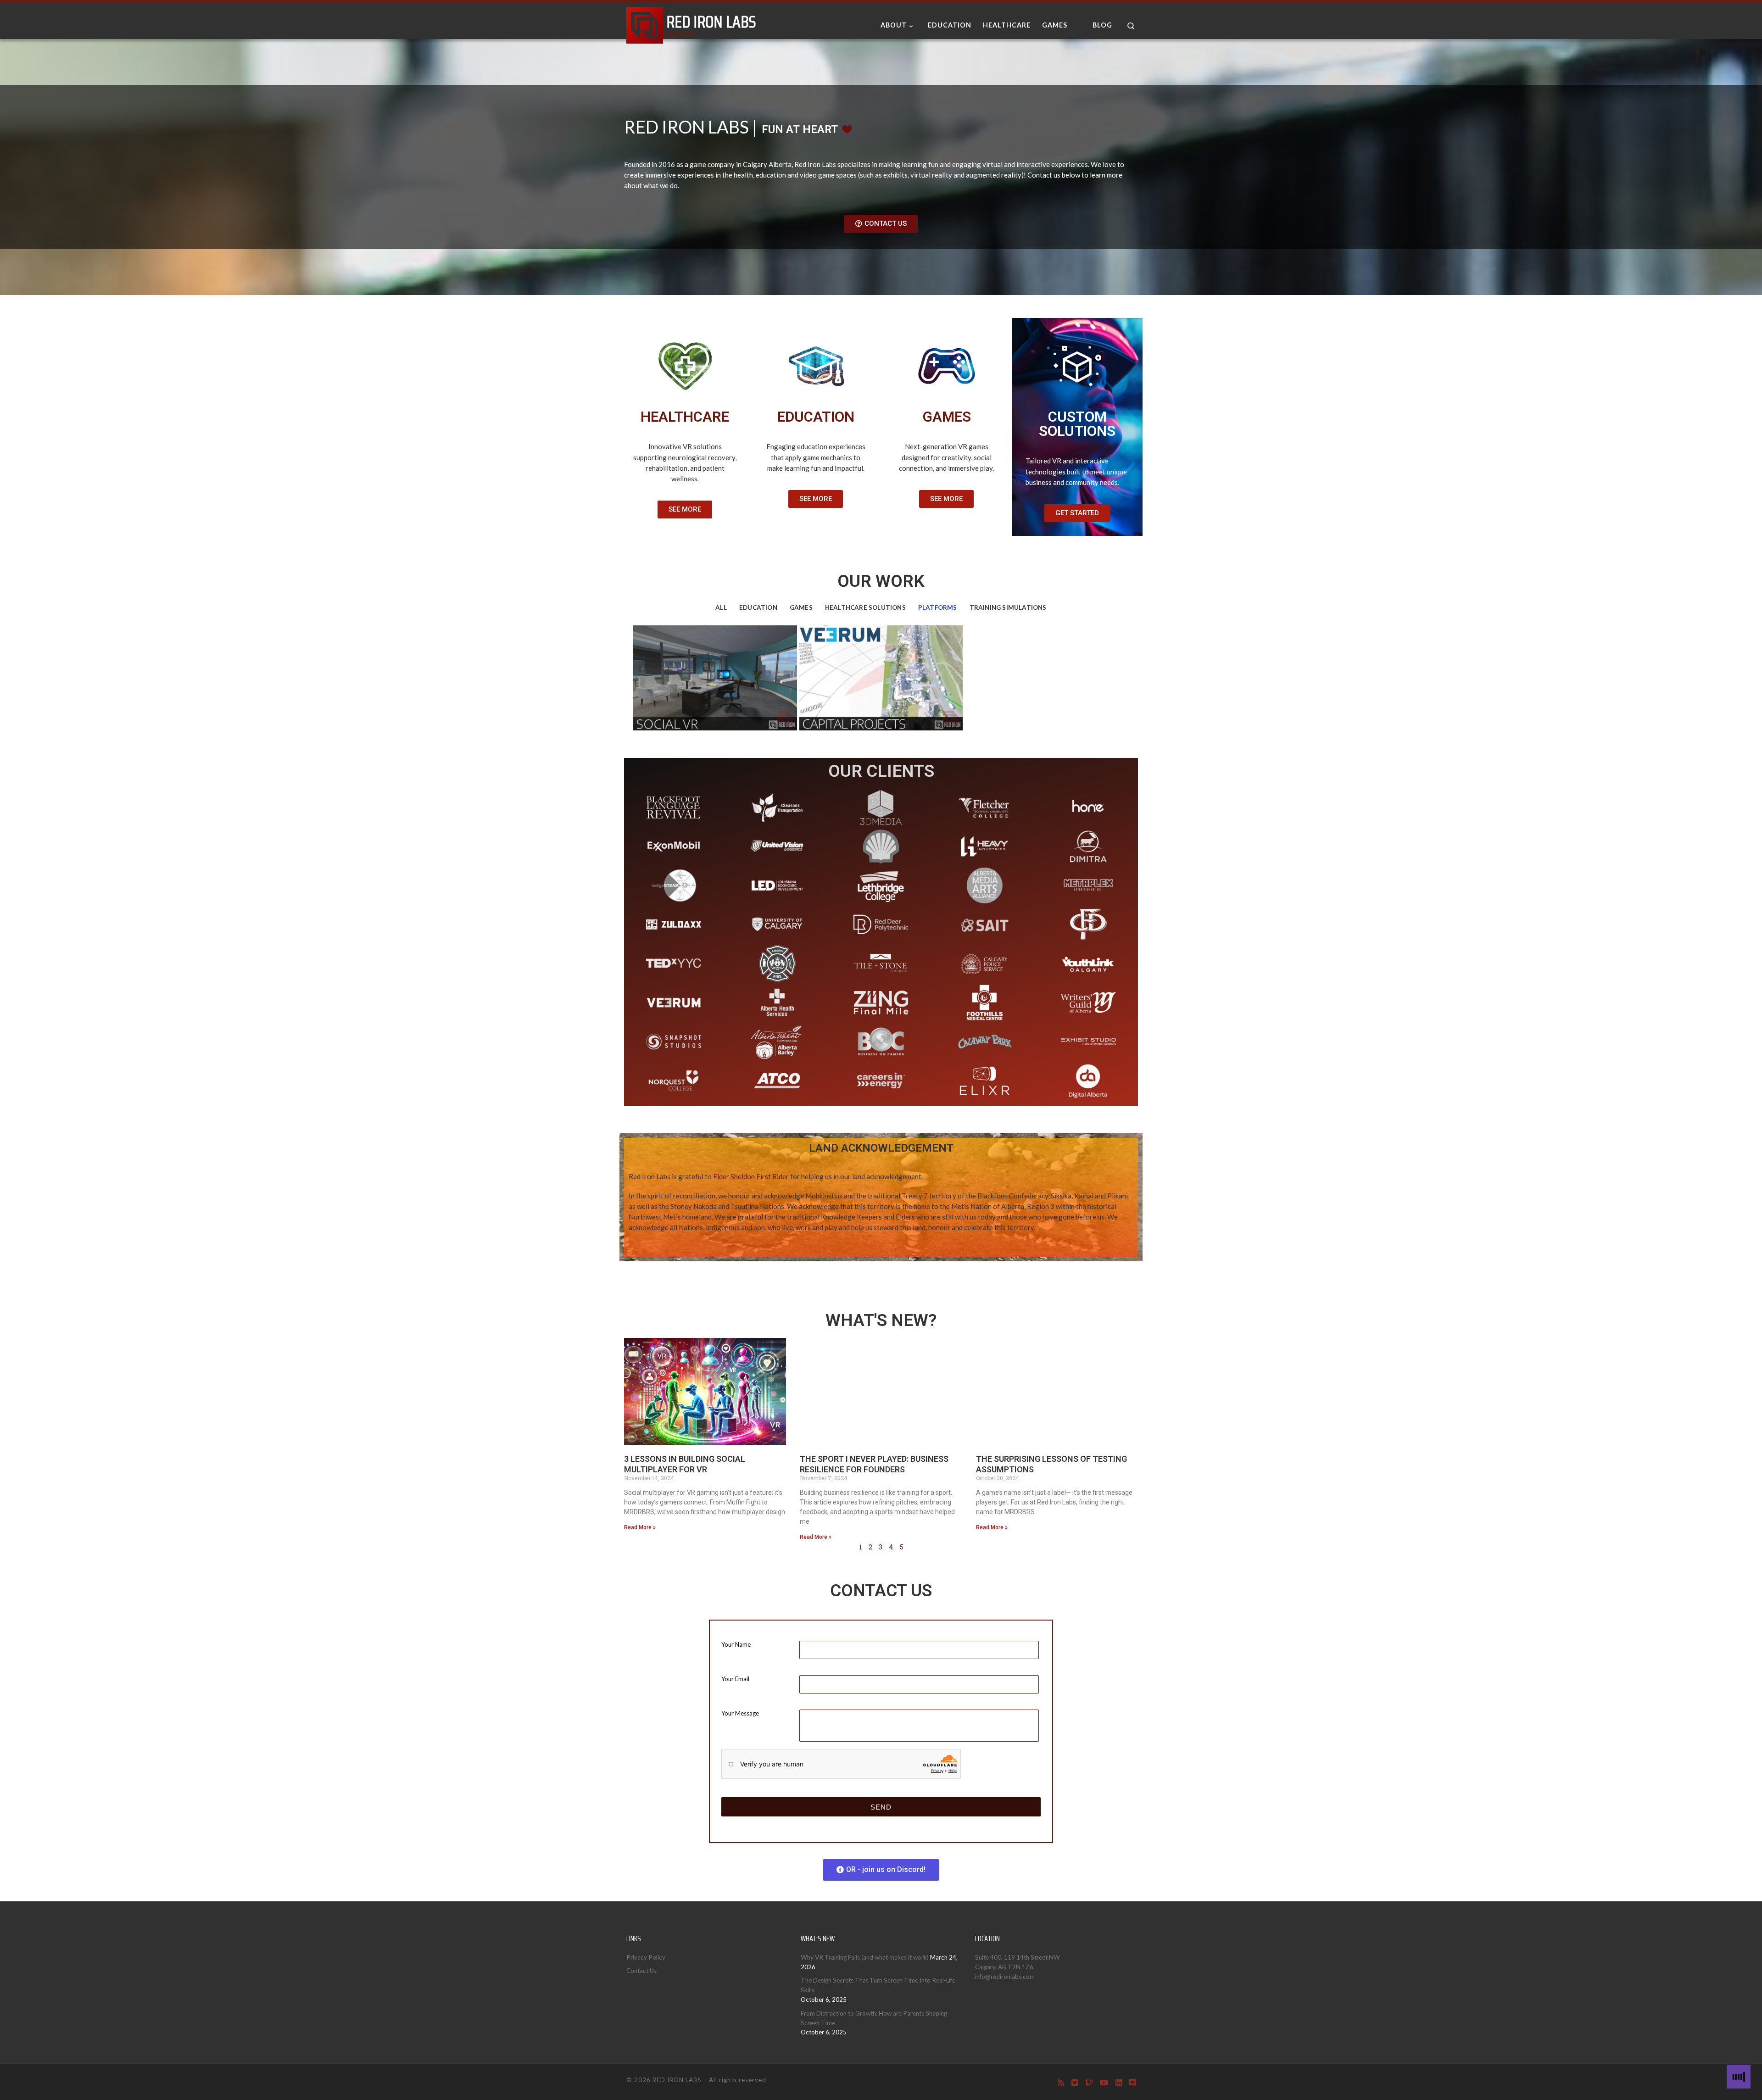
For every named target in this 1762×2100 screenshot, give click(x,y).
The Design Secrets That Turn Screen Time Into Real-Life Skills (878, 1985)
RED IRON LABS (677, 2080)
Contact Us (641, 1971)
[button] (881, 224)
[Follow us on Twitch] (1089, 2082)
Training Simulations (1008, 607)
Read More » (640, 1527)
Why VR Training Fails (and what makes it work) (865, 1957)
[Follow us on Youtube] (1104, 2082)
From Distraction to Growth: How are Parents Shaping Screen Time (874, 2018)
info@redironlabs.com (1005, 1977)
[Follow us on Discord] (1132, 2082)
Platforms (938, 607)
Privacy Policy (646, 1957)
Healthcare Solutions (865, 607)
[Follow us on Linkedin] (1119, 2082)
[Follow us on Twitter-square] (1075, 2082)
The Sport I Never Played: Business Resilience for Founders (874, 1464)
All (721, 607)
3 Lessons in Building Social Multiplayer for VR (685, 1464)
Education (758, 607)
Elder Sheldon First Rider (751, 1176)
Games (801, 607)
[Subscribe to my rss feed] (1061, 2082)
